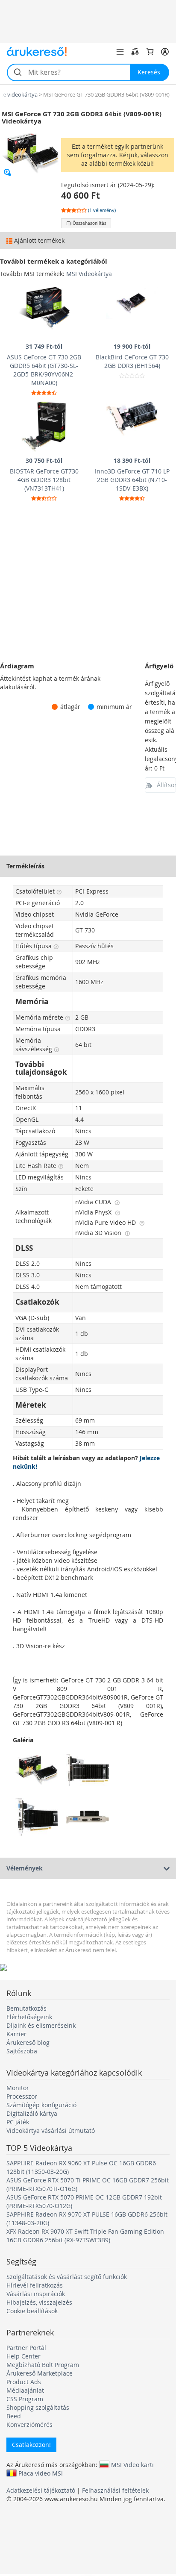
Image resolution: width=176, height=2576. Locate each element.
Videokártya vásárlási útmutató (51, 2130)
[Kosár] (150, 52)
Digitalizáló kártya (32, 2113)
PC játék (18, 2122)
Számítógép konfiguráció (41, 2105)
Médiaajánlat (25, 2390)
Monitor (18, 2088)
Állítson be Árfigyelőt (166, 785)
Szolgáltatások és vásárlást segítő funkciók (67, 2277)
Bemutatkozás (26, 2008)
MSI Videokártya (89, 274)
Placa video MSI (41, 2473)
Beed (14, 2416)
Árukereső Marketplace (40, 2373)
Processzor (22, 2096)
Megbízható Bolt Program (43, 2365)
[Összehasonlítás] (135, 52)
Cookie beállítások (32, 2311)
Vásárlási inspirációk (36, 2294)
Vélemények (25, 1868)
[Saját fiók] (165, 52)
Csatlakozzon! (31, 2445)
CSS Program (25, 2399)
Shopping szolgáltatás (38, 2407)
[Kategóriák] (120, 52)
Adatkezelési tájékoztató (41, 2490)
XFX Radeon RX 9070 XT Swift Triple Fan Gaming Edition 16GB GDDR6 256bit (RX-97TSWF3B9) (85, 2236)
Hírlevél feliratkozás (35, 2285)
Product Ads (24, 2382)
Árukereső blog (28, 2042)
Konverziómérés (29, 2425)
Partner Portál (26, 2348)
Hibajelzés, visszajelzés (39, 2302)
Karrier (16, 2034)
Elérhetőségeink (29, 2017)
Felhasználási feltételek (115, 2490)
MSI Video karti (132, 2464)
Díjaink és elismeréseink (41, 2025)
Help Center (23, 2356)
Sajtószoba (22, 2051)
